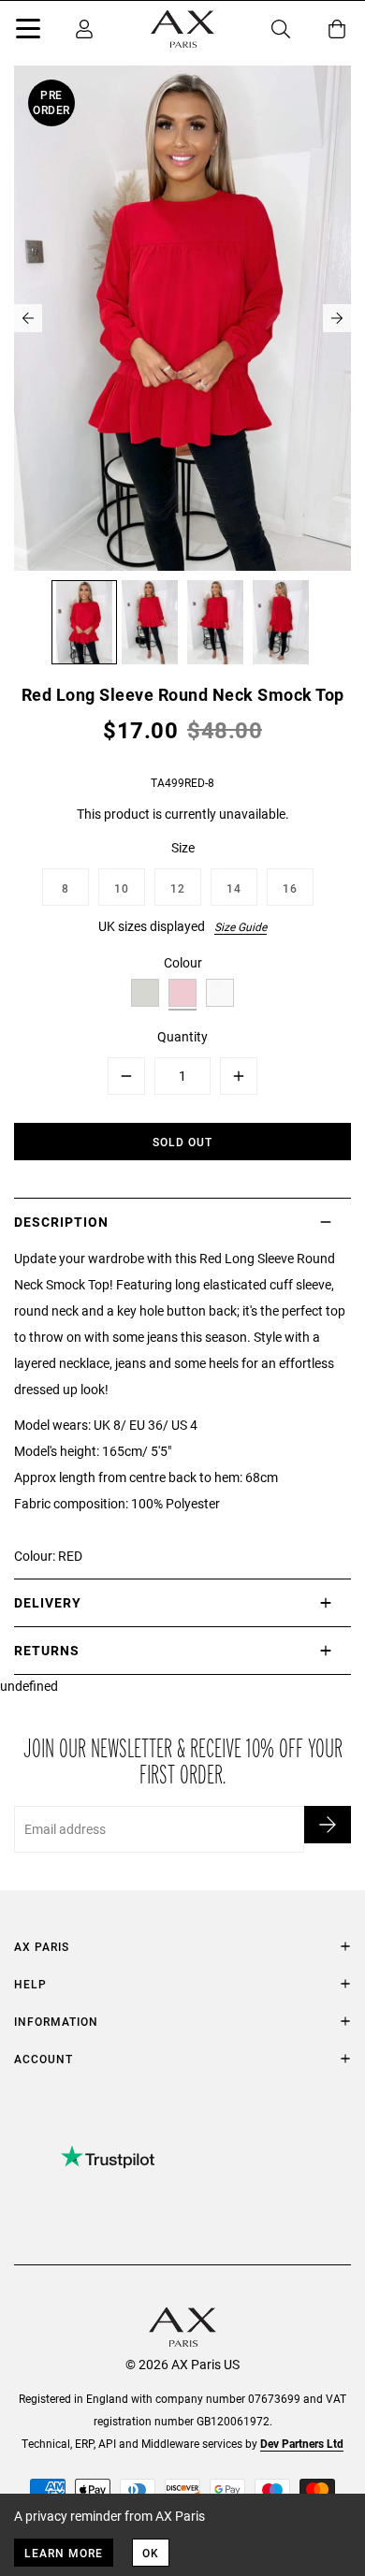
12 (178, 888)
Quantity (182, 1036)
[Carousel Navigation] (182, 318)
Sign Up (328, 1825)
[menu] (28, 32)
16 (290, 888)
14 (234, 888)
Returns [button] (47, 1650)
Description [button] (61, 1222)
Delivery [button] (48, 1602)
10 (122, 888)
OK (151, 2553)
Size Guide (241, 926)
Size (183, 847)
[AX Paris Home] (182, 29)
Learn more (64, 2553)
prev (28, 318)
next (337, 318)
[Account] (84, 29)
